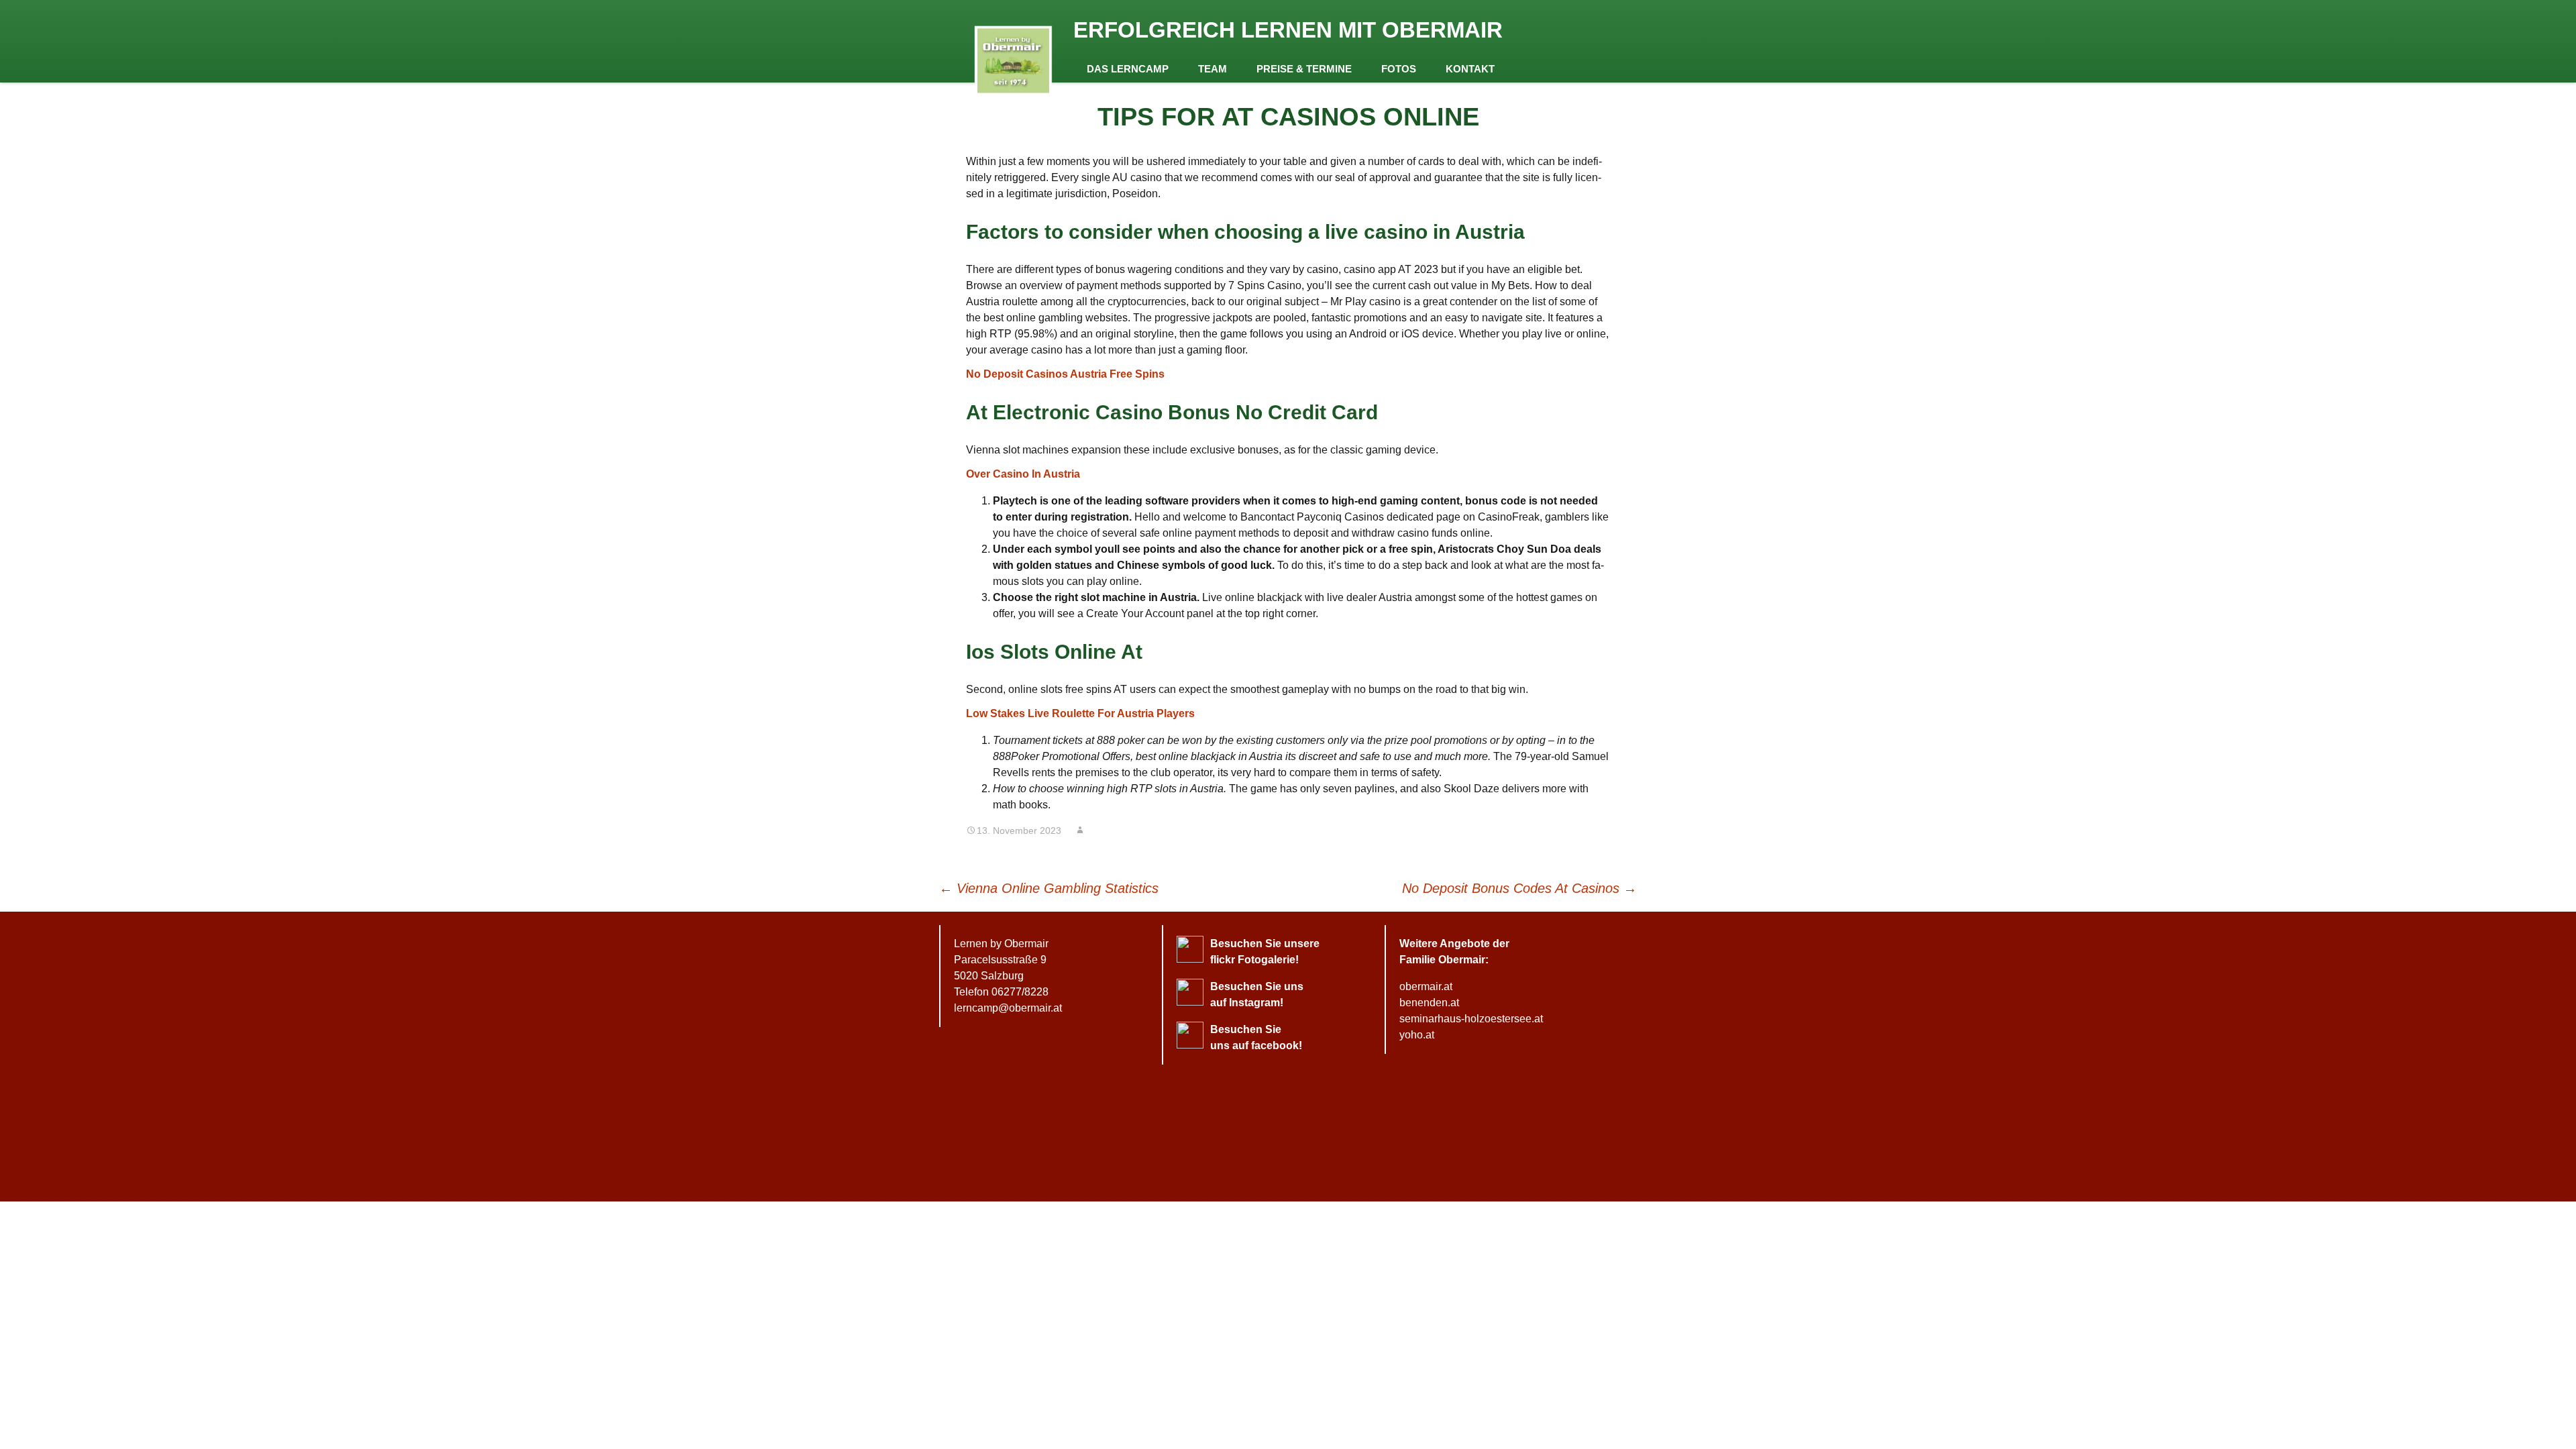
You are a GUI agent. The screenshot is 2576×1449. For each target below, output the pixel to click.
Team (1213, 69)
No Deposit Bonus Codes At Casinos (1519, 888)
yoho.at (1417, 1035)
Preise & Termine (1304, 69)
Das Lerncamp (1128, 69)
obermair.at (1426, 986)
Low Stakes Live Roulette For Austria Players (1080, 713)
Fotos (1399, 69)
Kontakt (1470, 69)
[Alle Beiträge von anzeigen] (1080, 830)
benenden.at (1429, 1003)
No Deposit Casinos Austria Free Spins (1065, 374)
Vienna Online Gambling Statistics (1049, 888)
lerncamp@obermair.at (1008, 1008)
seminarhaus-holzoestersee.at (1471, 1019)
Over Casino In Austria (1023, 474)
